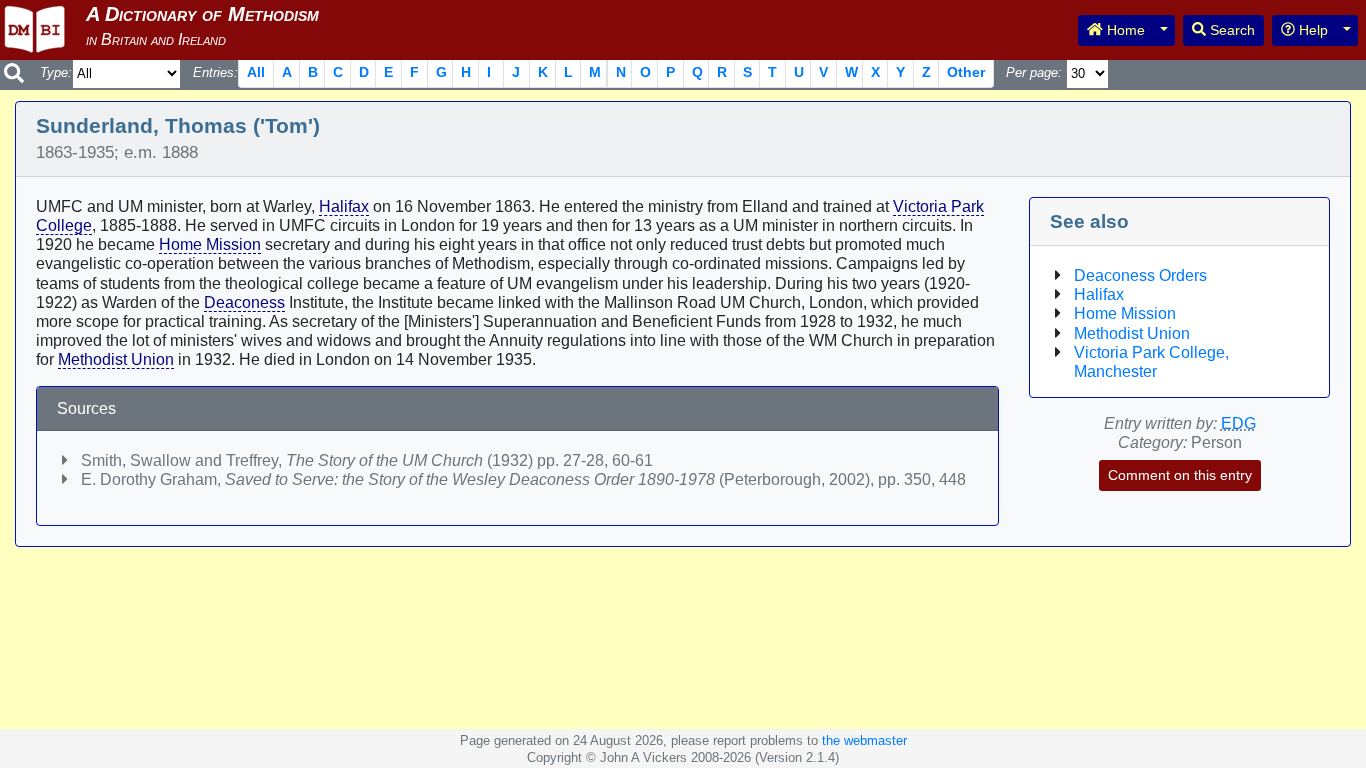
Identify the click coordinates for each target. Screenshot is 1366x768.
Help (1311, 30)
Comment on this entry (1180, 475)
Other (966, 72)
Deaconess (244, 302)
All (256, 72)
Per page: (1034, 72)
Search (1230, 30)
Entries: (215, 72)
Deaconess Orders (1140, 275)
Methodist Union (116, 359)
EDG (1238, 423)
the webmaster (864, 740)
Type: (56, 72)
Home (1124, 30)
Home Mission (210, 244)
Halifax (344, 206)
